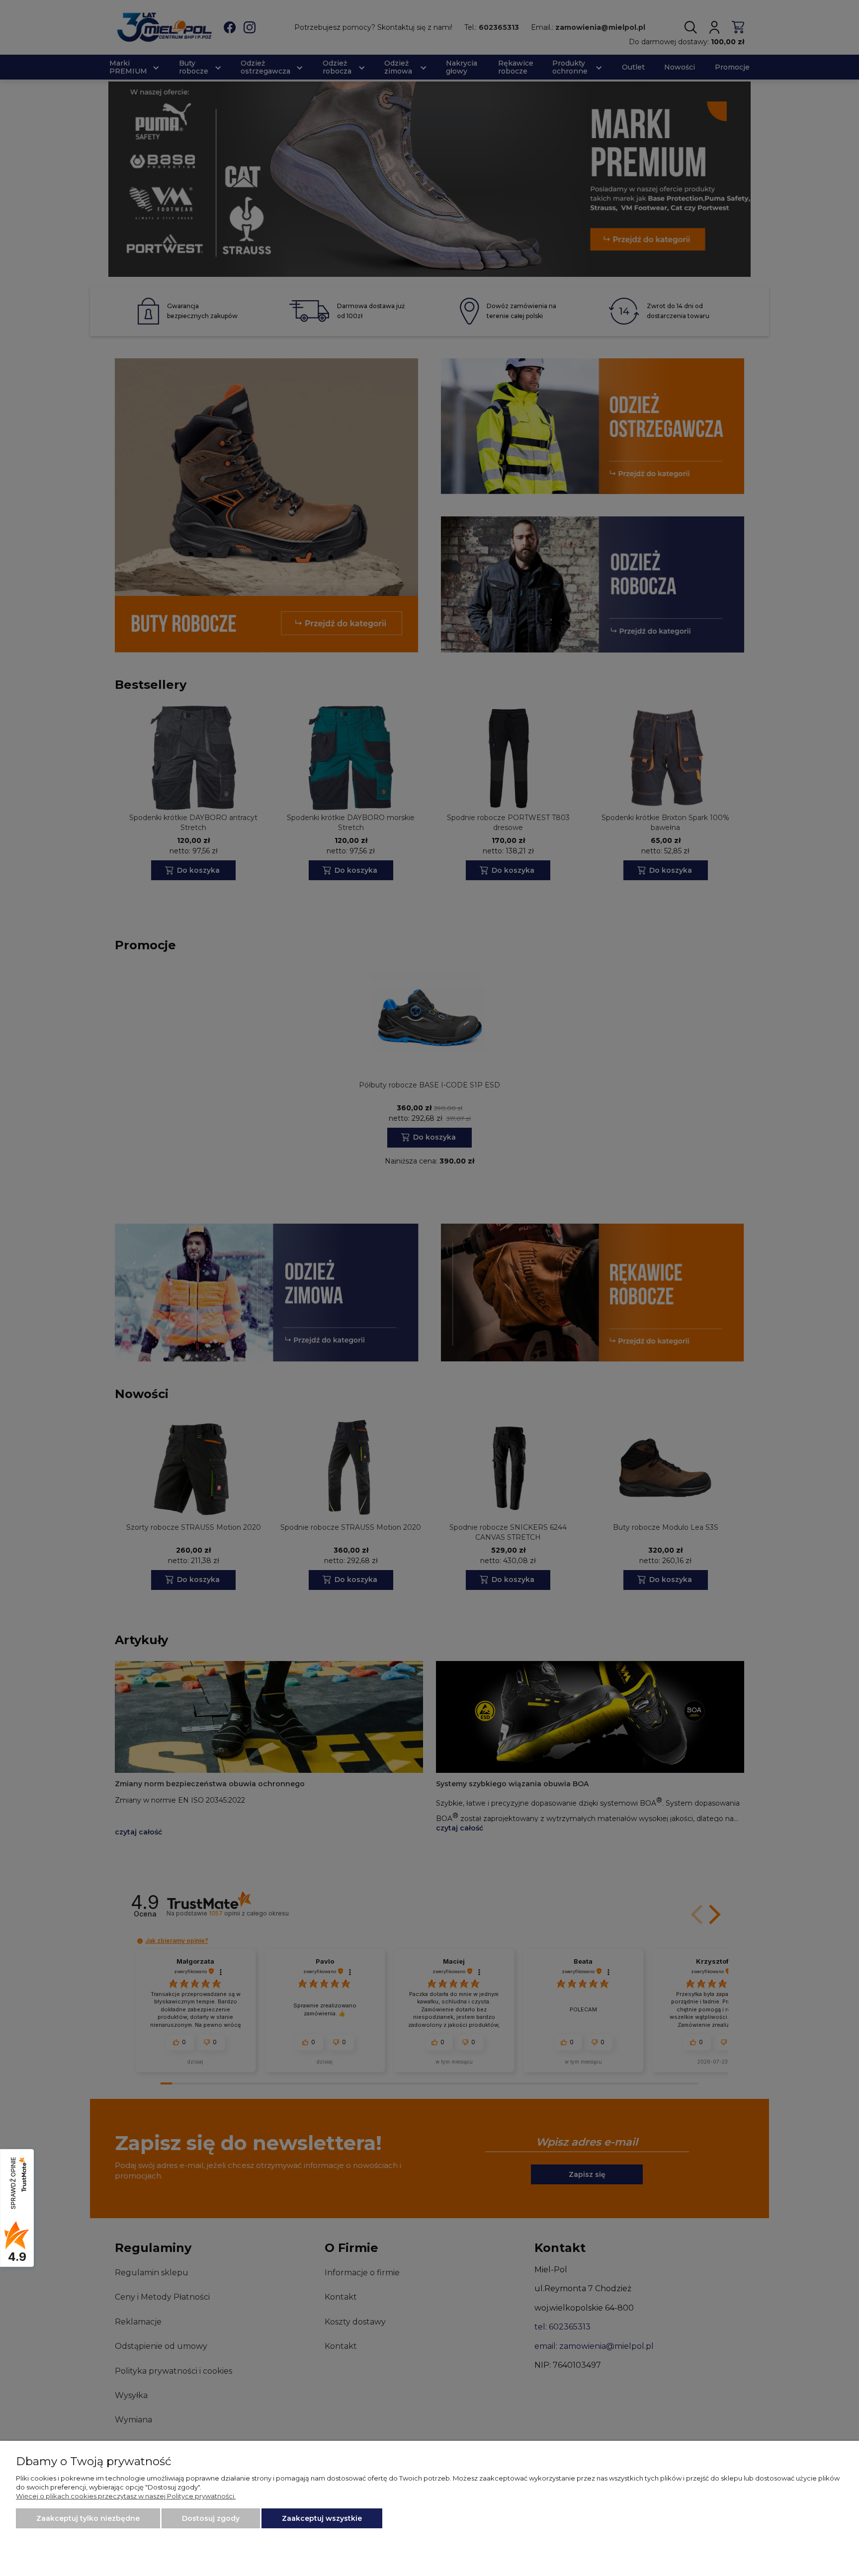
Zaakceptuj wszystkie (322, 2518)
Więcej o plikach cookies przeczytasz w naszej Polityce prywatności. (126, 2496)
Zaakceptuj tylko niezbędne (88, 2518)
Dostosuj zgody (211, 2518)
